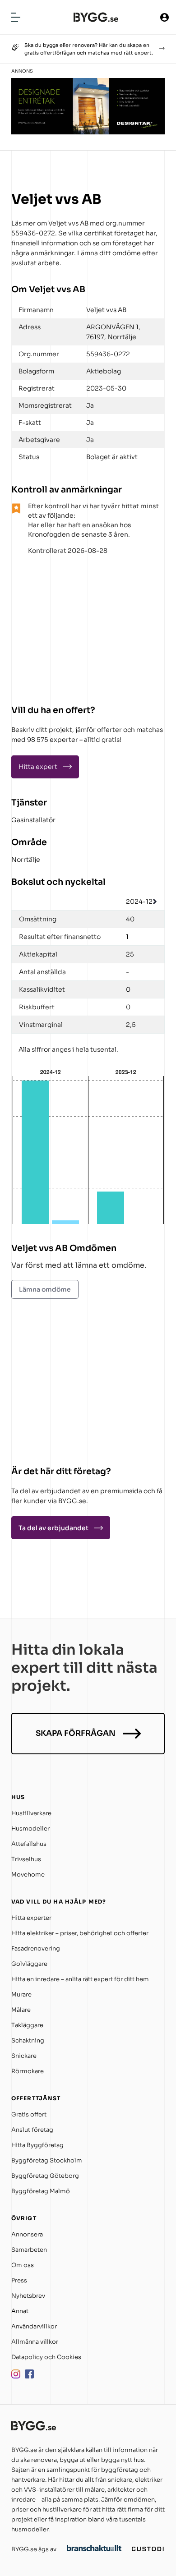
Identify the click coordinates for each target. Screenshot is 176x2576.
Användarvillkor (34, 2326)
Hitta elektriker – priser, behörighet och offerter (80, 1933)
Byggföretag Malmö (41, 2191)
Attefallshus (29, 1844)
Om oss (23, 2265)
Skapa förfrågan (76, 1733)
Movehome (28, 1874)
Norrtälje (26, 860)
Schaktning (28, 2040)
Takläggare (27, 2025)
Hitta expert (38, 767)
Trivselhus (26, 1859)
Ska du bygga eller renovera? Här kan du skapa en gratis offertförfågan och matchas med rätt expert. (89, 49)
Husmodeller (30, 1828)
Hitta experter (31, 1918)
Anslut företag (32, 2130)
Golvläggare (29, 1964)
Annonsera (27, 2234)
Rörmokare (28, 2071)
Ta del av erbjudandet (53, 1528)
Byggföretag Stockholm (47, 2160)
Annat (20, 2311)
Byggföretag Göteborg (45, 2176)
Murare (21, 1994)
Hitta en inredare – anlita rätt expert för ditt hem (80, 1979)
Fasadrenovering (36, 1948)
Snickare (24, 2056)
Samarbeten (29, 2250)
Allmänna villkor (35, 2342)
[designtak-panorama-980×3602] (88, 132)
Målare (21, 2010)
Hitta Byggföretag (37, 2145)
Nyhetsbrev (28, 2296)
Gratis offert (29, 2114)
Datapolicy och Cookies (46, 2357)
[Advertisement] (68, 626)
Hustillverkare (31, 1813)
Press (19, 2280)
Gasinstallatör (33, 820)
